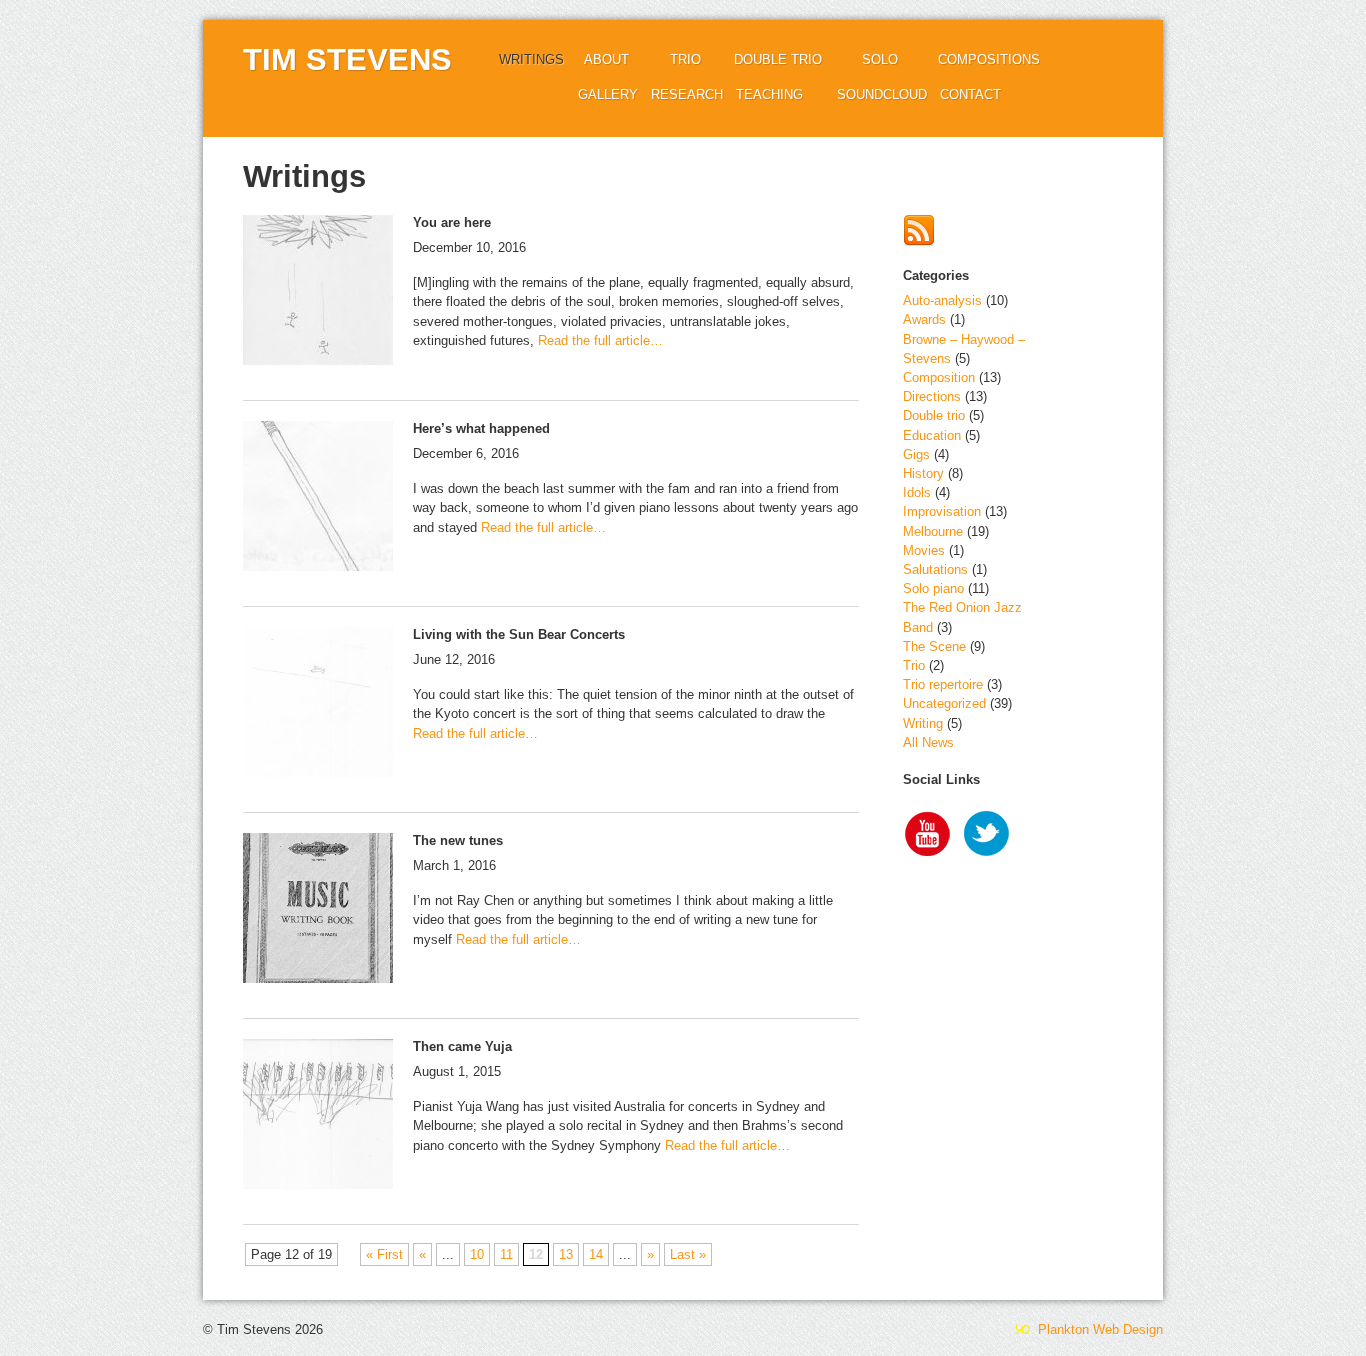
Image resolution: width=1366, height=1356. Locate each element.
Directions (932, 396)
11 (506, 1254)
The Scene (934, 646)
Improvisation (942, 511)
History (923, 473)
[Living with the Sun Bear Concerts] (318, 704)
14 (596, 1254)
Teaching (769, 94)
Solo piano (933, 588)
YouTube (928, 836)
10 (477, 1254)
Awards (924, 319)
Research (687, 94)
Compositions (989, 59)
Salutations (935, 569)
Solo (880, 59)
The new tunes (458, 840)
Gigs (916, 454)
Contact (970, 94)
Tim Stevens (347, 59)
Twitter (988, 836)
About (606, 59)
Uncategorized (944, 703)
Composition (939, 377)
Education (932, 435)
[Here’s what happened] (318, 498)
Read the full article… (598, 340)
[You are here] (318, 292)
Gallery (608, 94)
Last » (688, 1254)
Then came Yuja (462, 1046)
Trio (685, 59)
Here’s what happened (481, 428)
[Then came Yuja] (318, 1116)
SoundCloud (882, 94)
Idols (917, 492)
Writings (531, 59)
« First (384, 1254)
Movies (924, 550)
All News (928, 742)
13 (566, 1254)
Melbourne (933, 531)
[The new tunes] (318, 910)
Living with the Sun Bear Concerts (519, 634)
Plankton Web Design (1098, 1329)
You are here (452, 222)
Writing (923, 723)
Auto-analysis (942, 300)
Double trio (778, 59)
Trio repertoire (943, 684)
